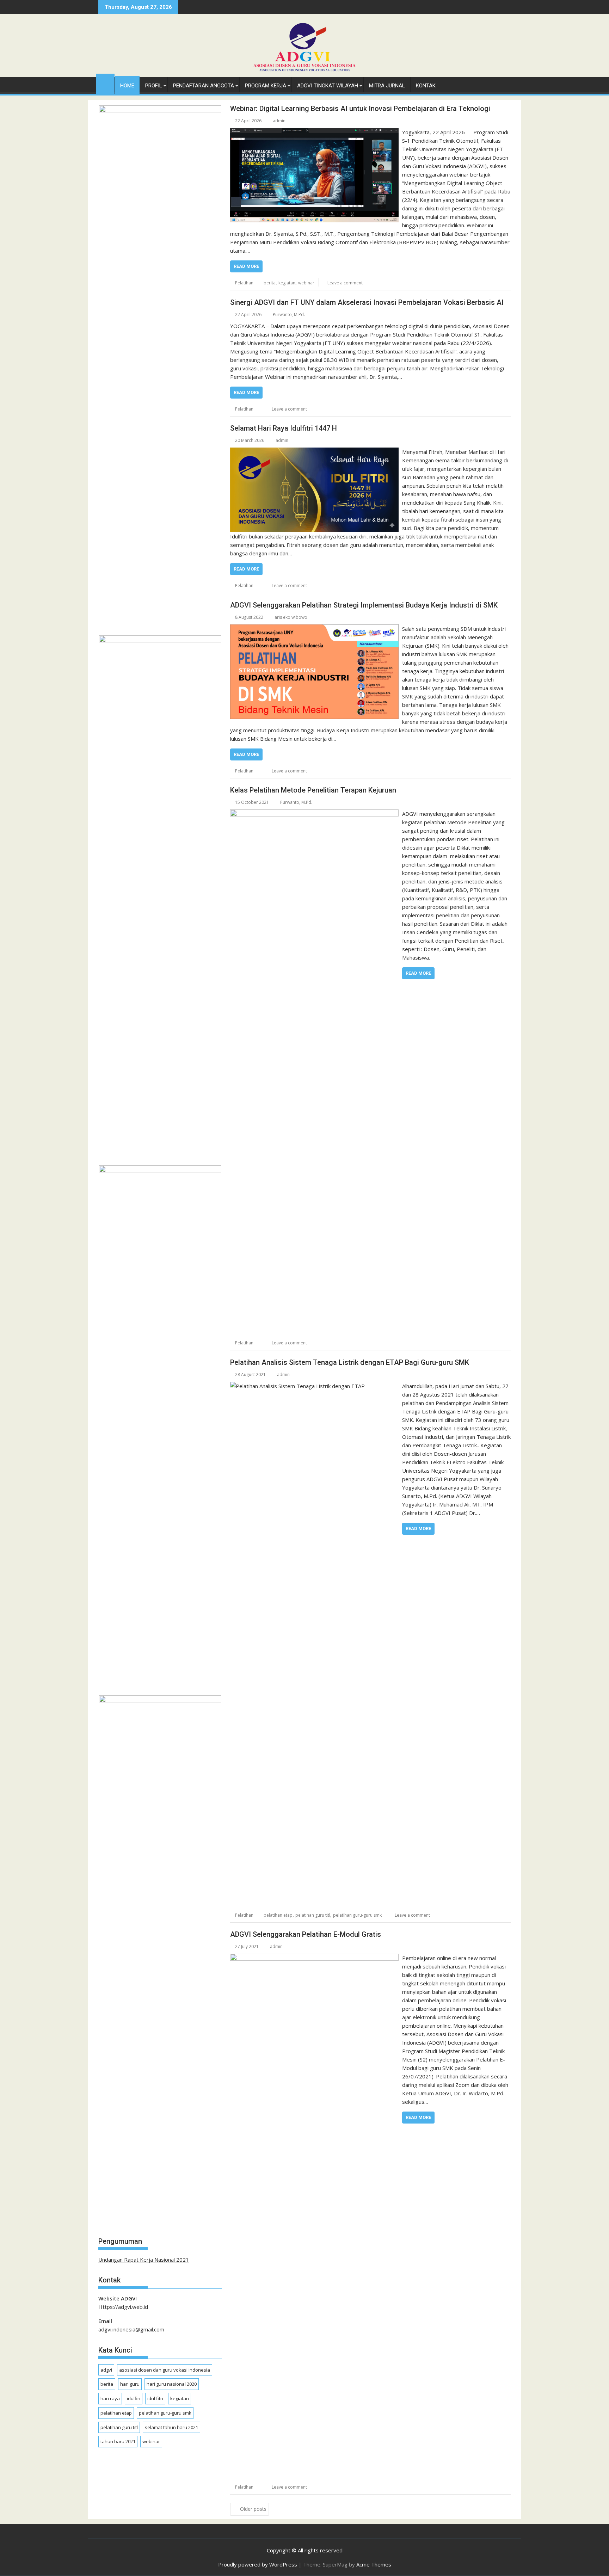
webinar (306, 283)
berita (270, 283)
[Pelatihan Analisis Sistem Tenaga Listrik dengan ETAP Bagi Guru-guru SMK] (314, 1386)
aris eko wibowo (291, 617)
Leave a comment (345, 283)
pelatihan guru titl (313, 1915)
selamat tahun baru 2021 (171, 2427)
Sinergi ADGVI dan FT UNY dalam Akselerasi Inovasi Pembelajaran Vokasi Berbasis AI (367, 302)
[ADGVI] (105, 82)
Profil (154, 86)
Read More (246, 266)
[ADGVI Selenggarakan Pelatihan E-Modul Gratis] (314, 1958)
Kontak (426, 86)
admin (279, 121)
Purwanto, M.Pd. (289, 315)
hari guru (130, 2384)
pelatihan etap (278, 1915)
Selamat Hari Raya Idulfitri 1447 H (284, 428)
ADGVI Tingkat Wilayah (328, 86)
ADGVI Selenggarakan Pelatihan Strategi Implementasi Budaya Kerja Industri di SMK (364, 605)
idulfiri (134, 2398)
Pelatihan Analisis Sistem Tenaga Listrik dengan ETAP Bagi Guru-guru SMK (350, 1362)
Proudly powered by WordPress (258, 2564)
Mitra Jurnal (387, 86)
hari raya (110, 2398)
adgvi (106, 2370)
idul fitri (155, 2398)
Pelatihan (244, 283)
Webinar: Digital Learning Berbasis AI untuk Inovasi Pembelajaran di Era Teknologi (360, 109)
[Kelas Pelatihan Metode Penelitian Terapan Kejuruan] (314, 814)
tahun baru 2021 (118, 2441)
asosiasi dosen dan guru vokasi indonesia (165, 2370)
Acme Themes (374, 2564)
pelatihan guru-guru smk (357, 1915)
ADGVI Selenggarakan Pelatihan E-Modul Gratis (306, 1934)
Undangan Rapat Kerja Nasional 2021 (144, 2260)
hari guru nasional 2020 (172, 2384)
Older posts (253, 2509)
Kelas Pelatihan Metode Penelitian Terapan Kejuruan (313, 790)
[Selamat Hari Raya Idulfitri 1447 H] (314, 452)
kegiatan (287, 283)
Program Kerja (266, 86)
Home (127, 86)
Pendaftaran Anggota (204, 86)
